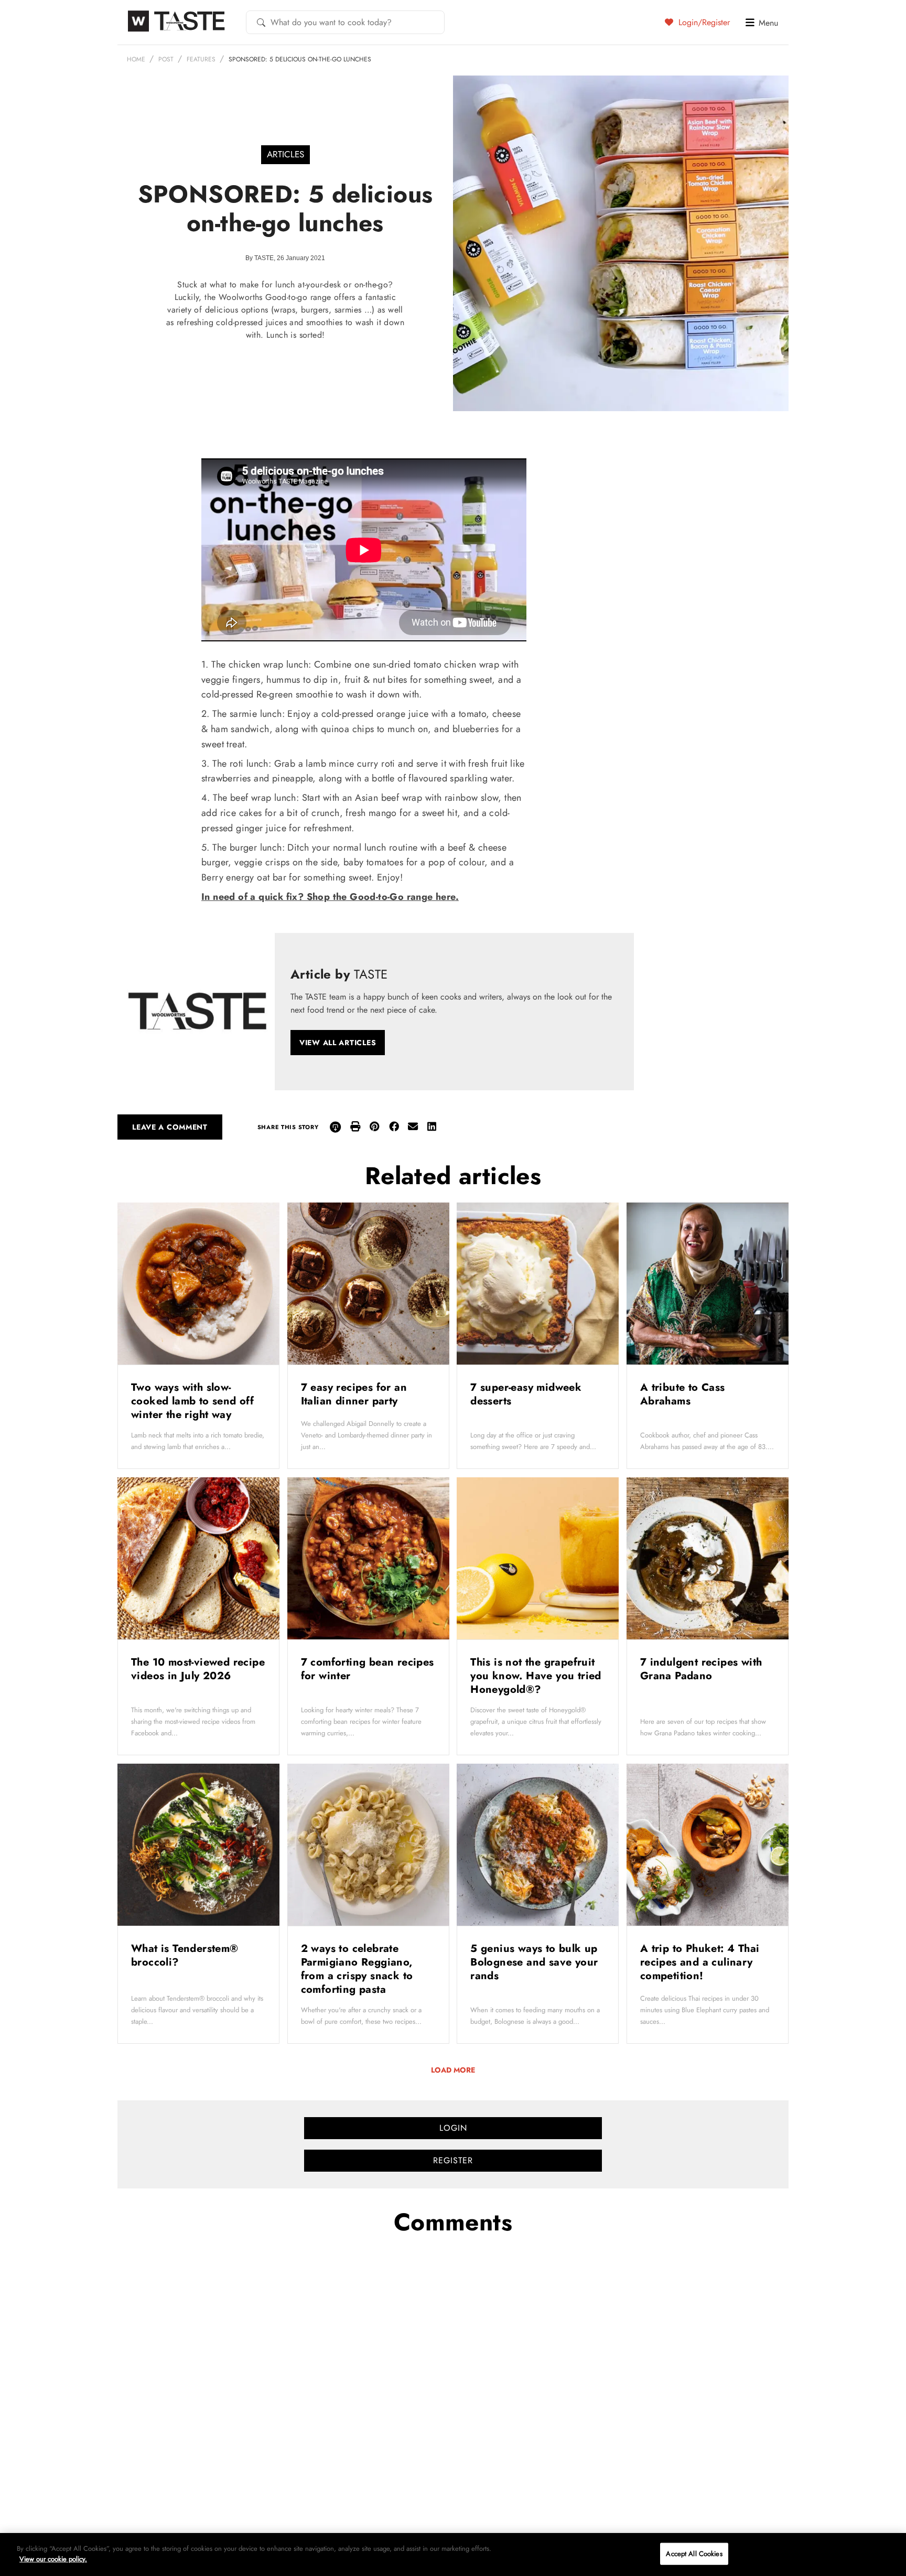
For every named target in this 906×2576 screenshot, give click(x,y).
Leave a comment (170, 1127)
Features (201, 59)
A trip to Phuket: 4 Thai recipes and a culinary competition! (700, 1962)
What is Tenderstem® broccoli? (185, 1955)
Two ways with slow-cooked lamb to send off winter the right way (192, 1401)
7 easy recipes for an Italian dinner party (354, 1394)
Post (166, 59)
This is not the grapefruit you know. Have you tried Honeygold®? (536, 1676)
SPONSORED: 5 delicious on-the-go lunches (300, 59)
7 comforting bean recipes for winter (368, 1669)
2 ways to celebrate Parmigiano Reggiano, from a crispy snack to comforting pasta (357, 1969)
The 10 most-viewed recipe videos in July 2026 (198, 1669)
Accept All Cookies (694, 2554)
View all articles (338, 1043)
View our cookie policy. (53, 2558)
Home (136, 59)
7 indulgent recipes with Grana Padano (701, 1669)
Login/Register (703, 22)
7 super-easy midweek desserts (526, 1394)
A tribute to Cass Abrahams (683, 1394)
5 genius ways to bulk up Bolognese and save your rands (534, 1962)
